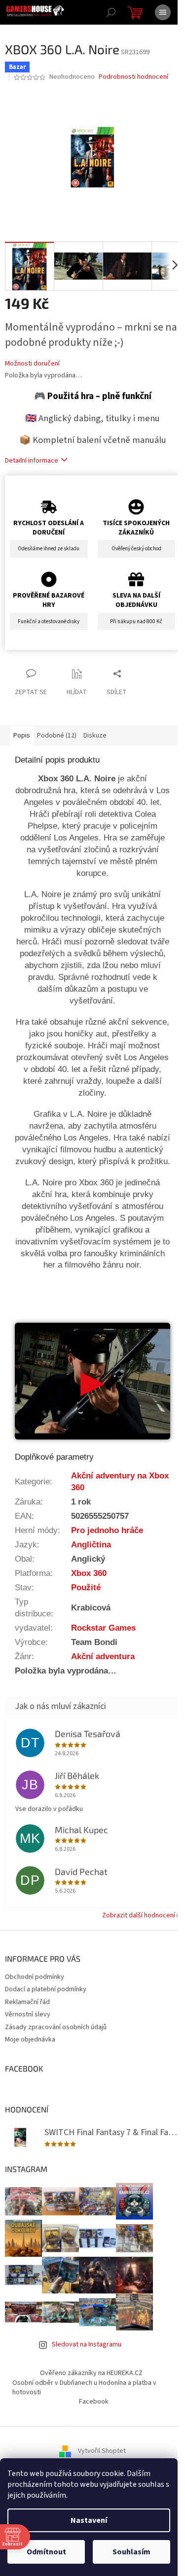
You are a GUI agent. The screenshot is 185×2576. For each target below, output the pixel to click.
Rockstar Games (103, 1628)
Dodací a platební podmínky (46, 1989)
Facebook (94, 2402)
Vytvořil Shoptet (102, 2451)
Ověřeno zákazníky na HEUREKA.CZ (91, 2373)
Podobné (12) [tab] (57, 736)
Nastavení (89, 2520)
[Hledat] (111, 12)
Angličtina (91, 1544)
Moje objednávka (30, 2040)
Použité (86, 1587)
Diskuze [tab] (95, 736)
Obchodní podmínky (35, 1977)
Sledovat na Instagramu (87, 2344)
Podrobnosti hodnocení (133, 77)
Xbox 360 (89, 1573)
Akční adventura (103, 1656)
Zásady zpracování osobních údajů (56, 2027)
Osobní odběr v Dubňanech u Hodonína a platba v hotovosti (84, 2388)
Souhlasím (131, 2552)
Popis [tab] (22, 736)
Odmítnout (46, 2552)
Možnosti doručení (32, 364)
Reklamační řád (27, 2002)
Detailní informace (32, 461)
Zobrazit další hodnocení (139, 1915)
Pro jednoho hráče (107, 1530)
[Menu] (163, 12)
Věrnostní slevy (28, 2014)
